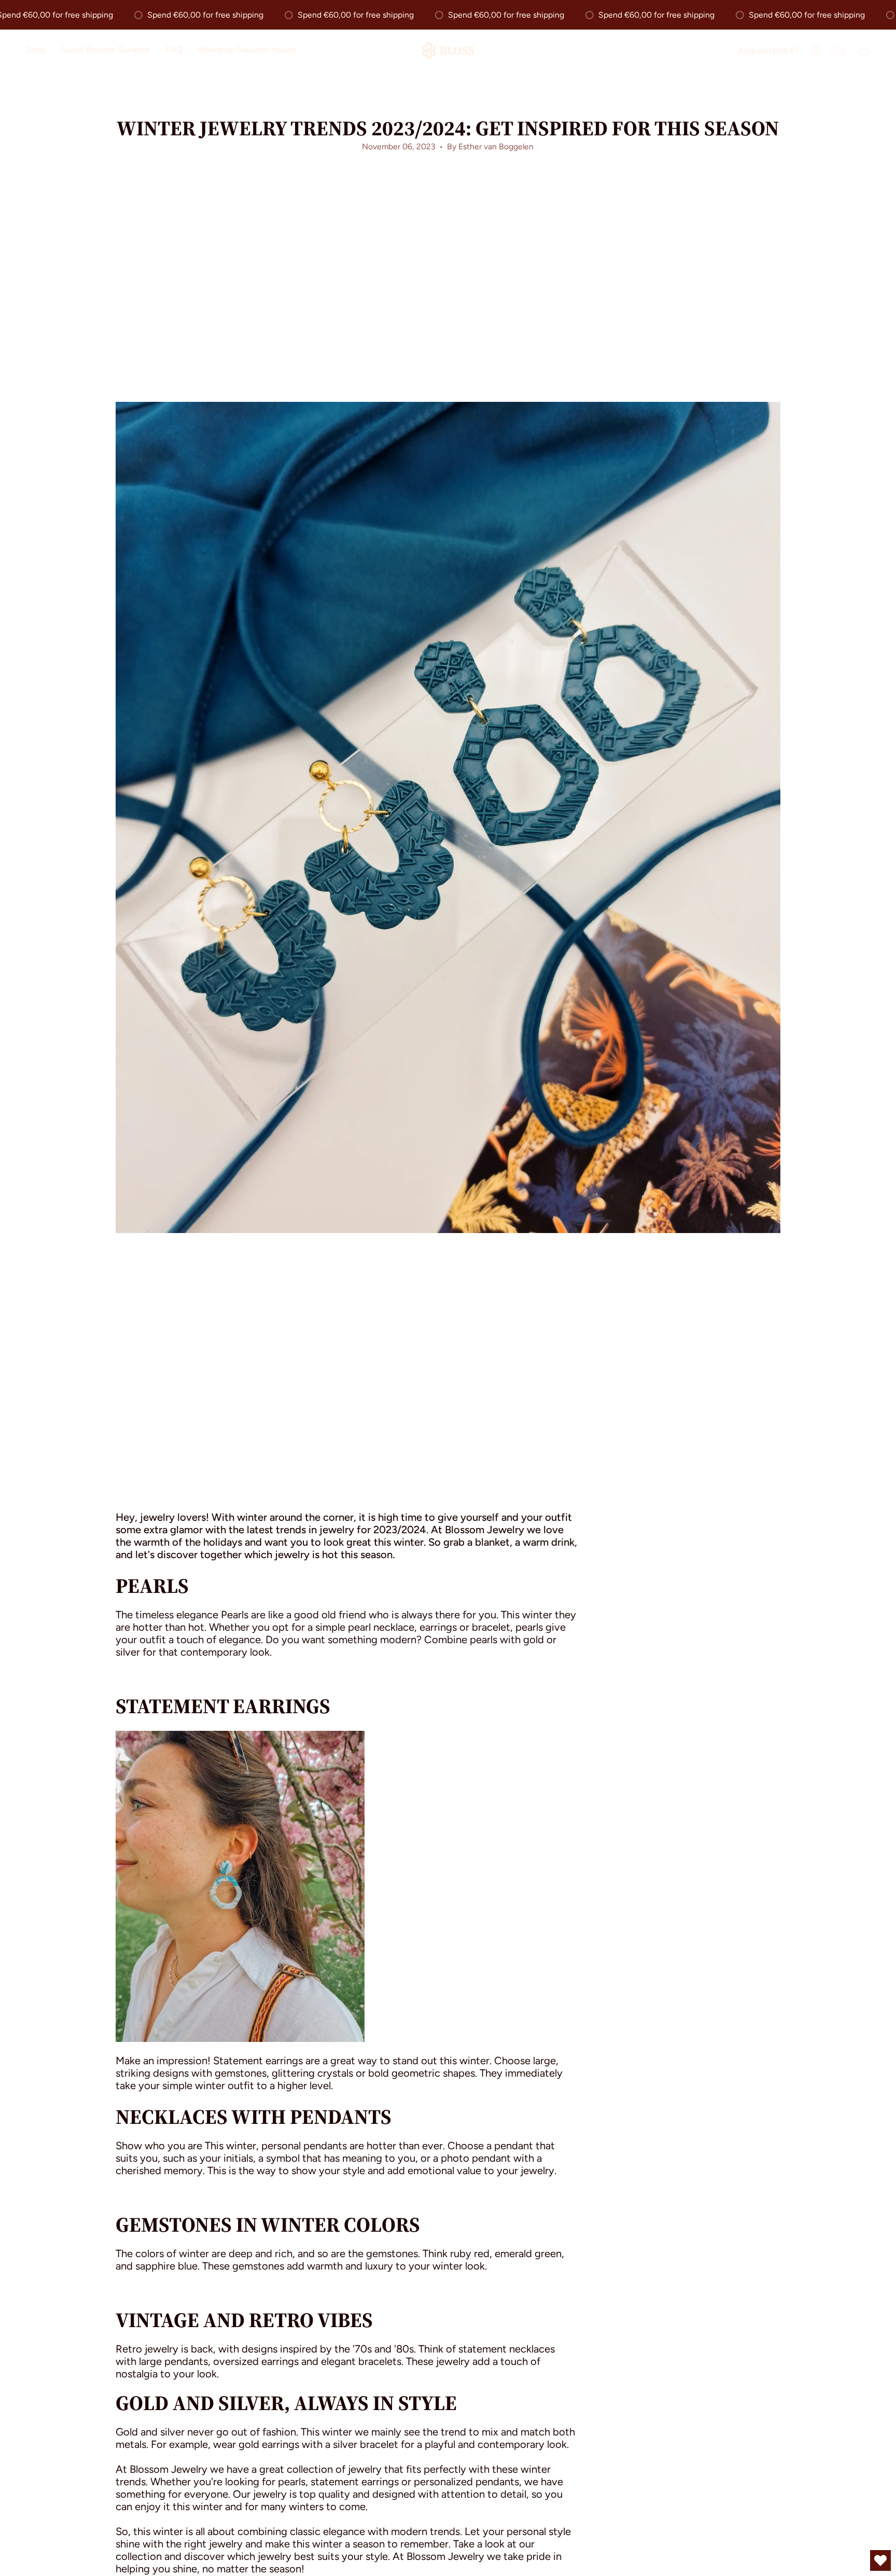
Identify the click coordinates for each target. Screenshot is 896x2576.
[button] (36, 51)
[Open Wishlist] (880, 2560)
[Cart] (864, 50)
